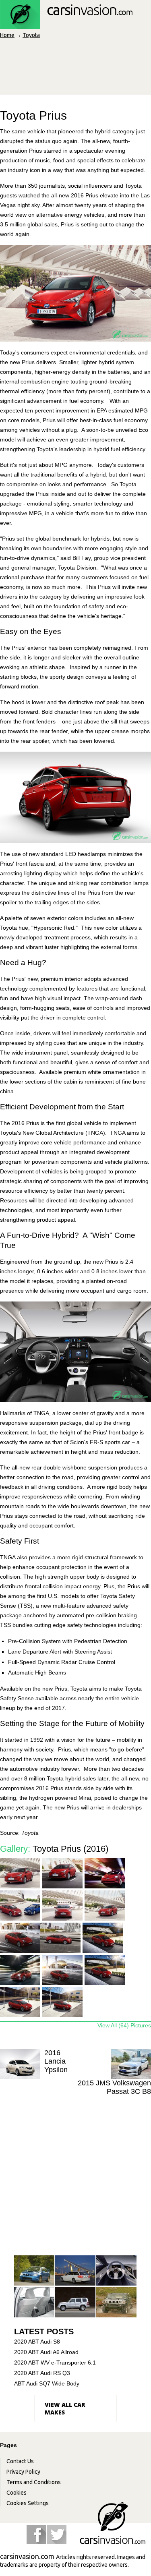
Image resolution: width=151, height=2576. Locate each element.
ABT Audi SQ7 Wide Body (47, 2383)
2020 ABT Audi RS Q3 (42, 2373)
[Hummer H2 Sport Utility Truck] (116, 2303)
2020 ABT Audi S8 (37, 2342)
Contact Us (20, 2461)
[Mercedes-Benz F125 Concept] (116, 2271)
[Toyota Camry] (34, 2303)
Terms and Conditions (34, 2482)
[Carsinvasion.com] (66, 25)
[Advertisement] (75, 2175)
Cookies (17, 2493)
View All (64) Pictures (124, 2025)
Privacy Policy (23, 2472)
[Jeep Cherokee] (75, 2303)
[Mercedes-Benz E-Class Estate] (75, 2271)
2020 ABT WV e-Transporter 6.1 (55, 2363)
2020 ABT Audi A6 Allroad (46, 2352)
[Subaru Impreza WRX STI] (34, 2271)
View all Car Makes (65, 2408)
